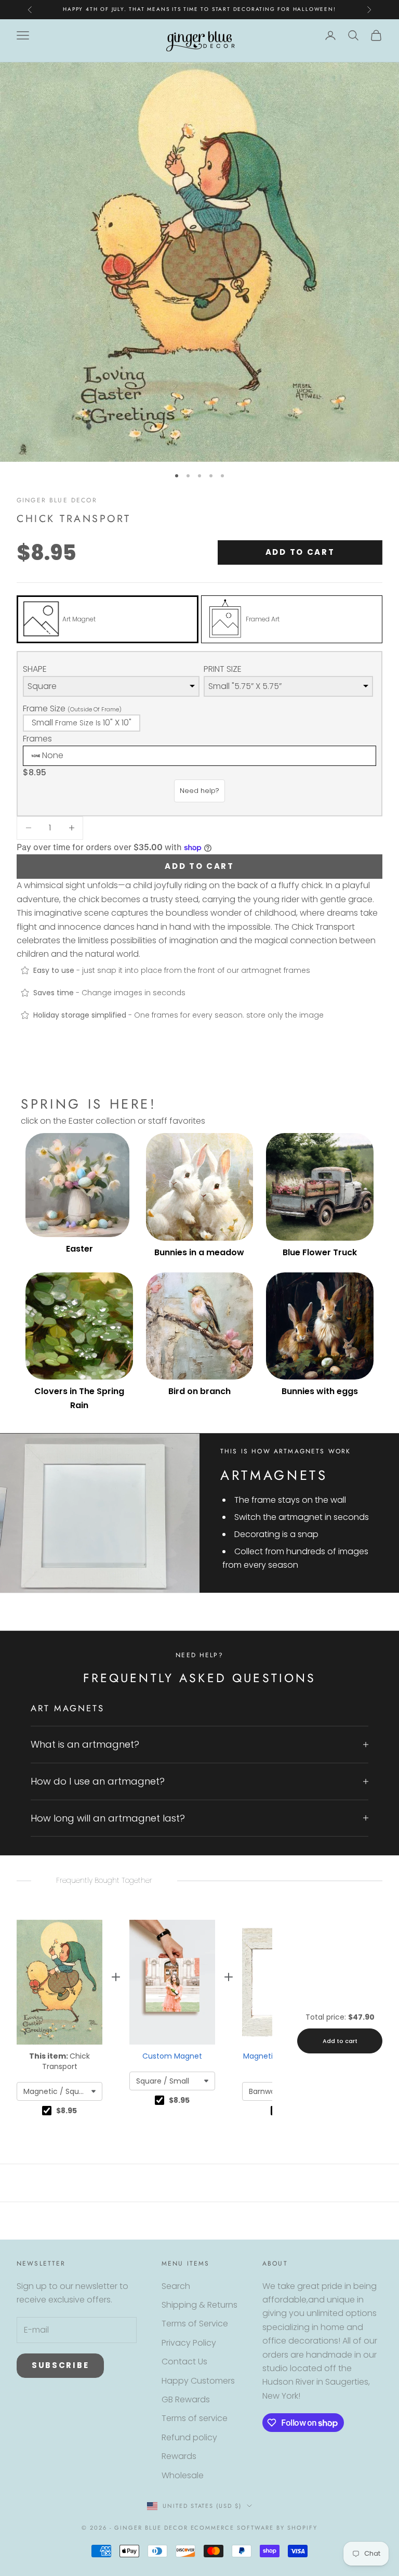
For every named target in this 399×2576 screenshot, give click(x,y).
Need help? (199, 791)
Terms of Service (195, 2324)
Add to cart (300, 552)
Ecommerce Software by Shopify (254, 2528)
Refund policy (189, 2437)
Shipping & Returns (199, 2305)
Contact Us (184, 2362)
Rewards (179, 2456)
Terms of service (195, 2418)
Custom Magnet (172, 2056)
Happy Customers (198, 2381)
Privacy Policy (189, 2343)
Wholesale (183, 2475)
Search (176, 2286)
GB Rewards (186, 2399)
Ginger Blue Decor (57, 500)
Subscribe (60, 2365)
